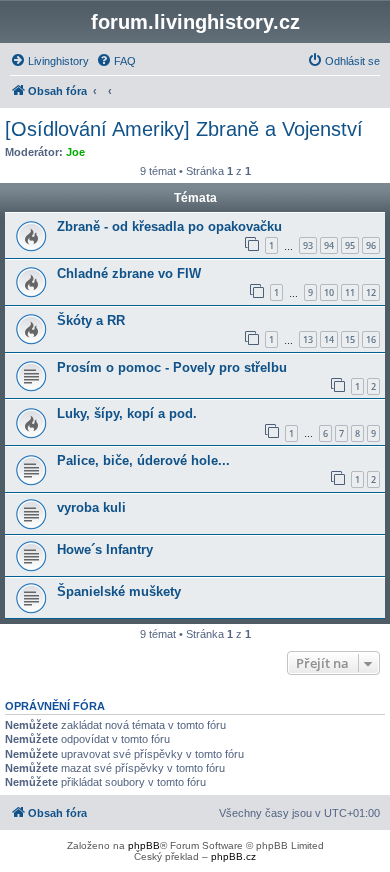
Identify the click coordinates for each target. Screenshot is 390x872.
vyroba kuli (91, 507)
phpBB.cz (233, 856)
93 (308, 245)
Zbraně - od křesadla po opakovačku (169, 226)
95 (350, 245)
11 (350, 292)
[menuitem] (49, 61)
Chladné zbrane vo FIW (129, 273)
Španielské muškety (119, 591)
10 (329, 292)
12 (371, 292)
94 (329, 245)
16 (371, 339)
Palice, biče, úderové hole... (143, 460)
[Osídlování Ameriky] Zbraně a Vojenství (184, 129)
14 (329, 339)
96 (371, 245)
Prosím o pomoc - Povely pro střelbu (172, 367)
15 (350, 339)
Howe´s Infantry (105, 549)
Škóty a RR (91, 320)
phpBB (144, 845)
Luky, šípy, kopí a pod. (127, 413)
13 (308, 339)
